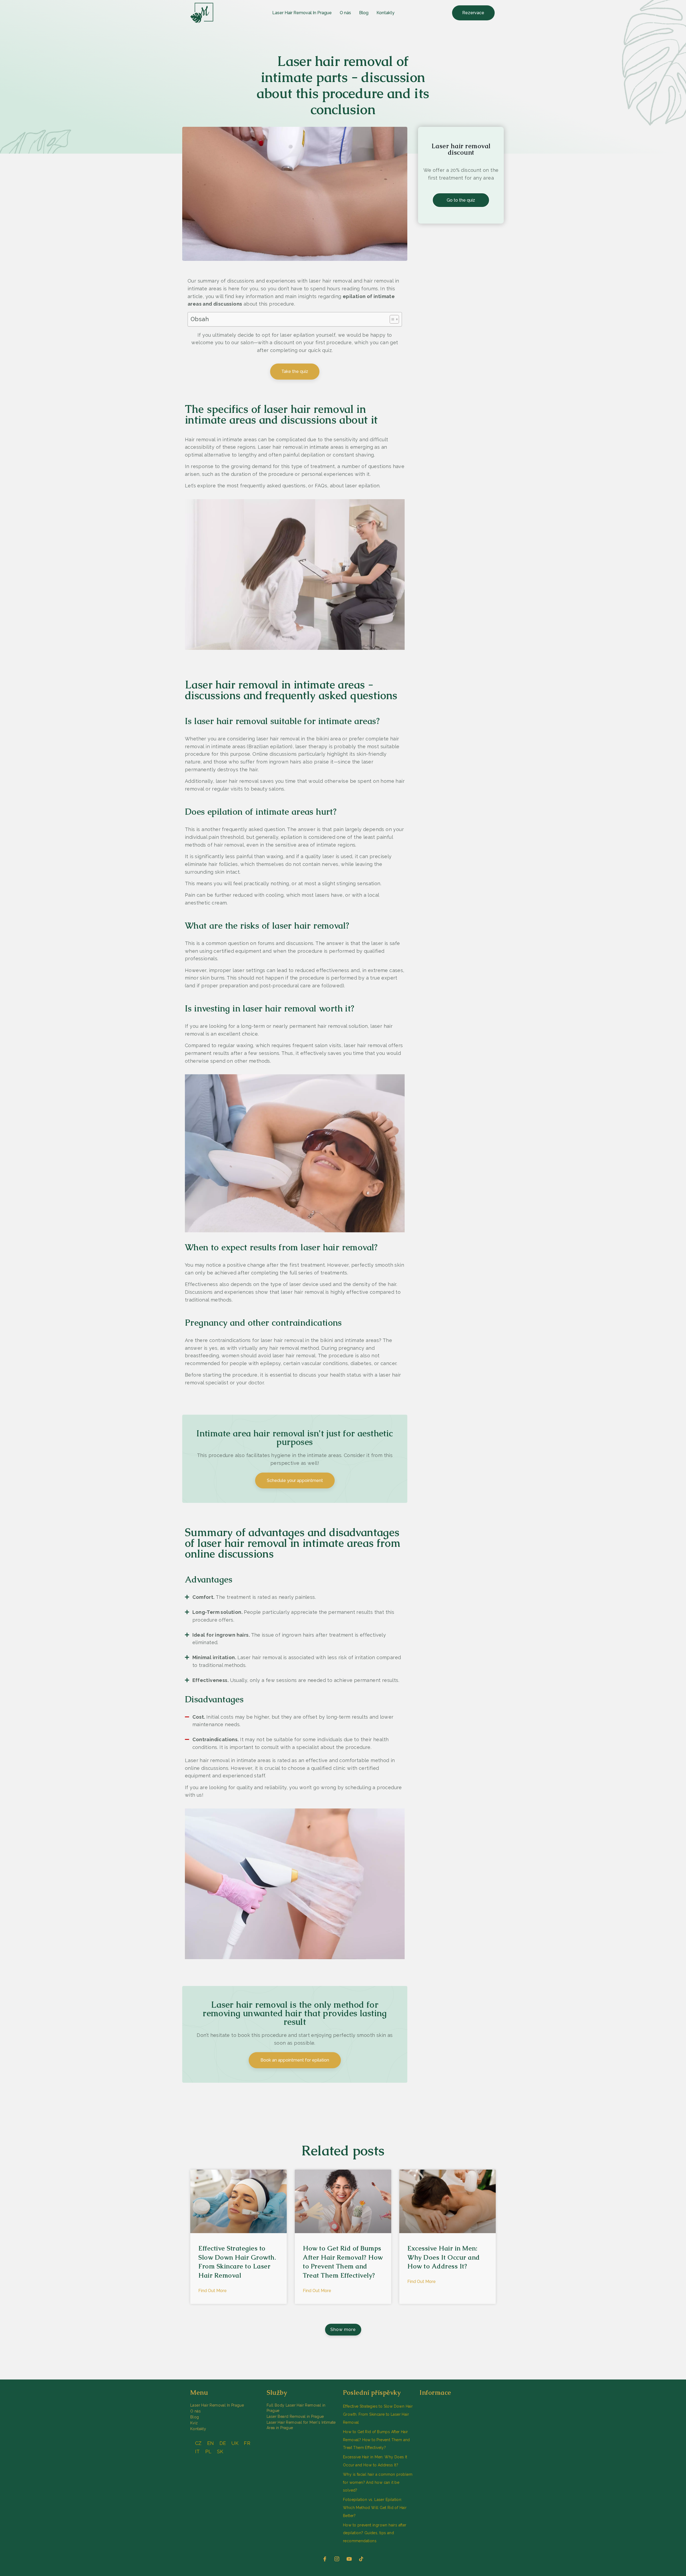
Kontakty (385, 13)
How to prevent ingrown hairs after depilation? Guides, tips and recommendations (375, 2533)
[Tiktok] (361, 2559)
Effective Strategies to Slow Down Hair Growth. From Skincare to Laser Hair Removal (378, 2414)
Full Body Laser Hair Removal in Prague (296, 2408)
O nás (345, 13)
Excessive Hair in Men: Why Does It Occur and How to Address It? (444, 2257)
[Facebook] (325, 2559)
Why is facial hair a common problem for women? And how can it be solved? (378, 2482)
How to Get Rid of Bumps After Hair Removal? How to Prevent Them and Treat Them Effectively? (376, 2440)
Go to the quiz (461, 200)
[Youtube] (349, 2559)
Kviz (194, 2423)
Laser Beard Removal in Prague (295, 2416)
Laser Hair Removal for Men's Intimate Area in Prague (301, 2425)
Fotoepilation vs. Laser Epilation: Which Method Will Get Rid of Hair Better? (375, 2508)
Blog (364, 13)
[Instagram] (337, 2559)
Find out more (212, 2291)
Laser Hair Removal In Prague (302, 13)
